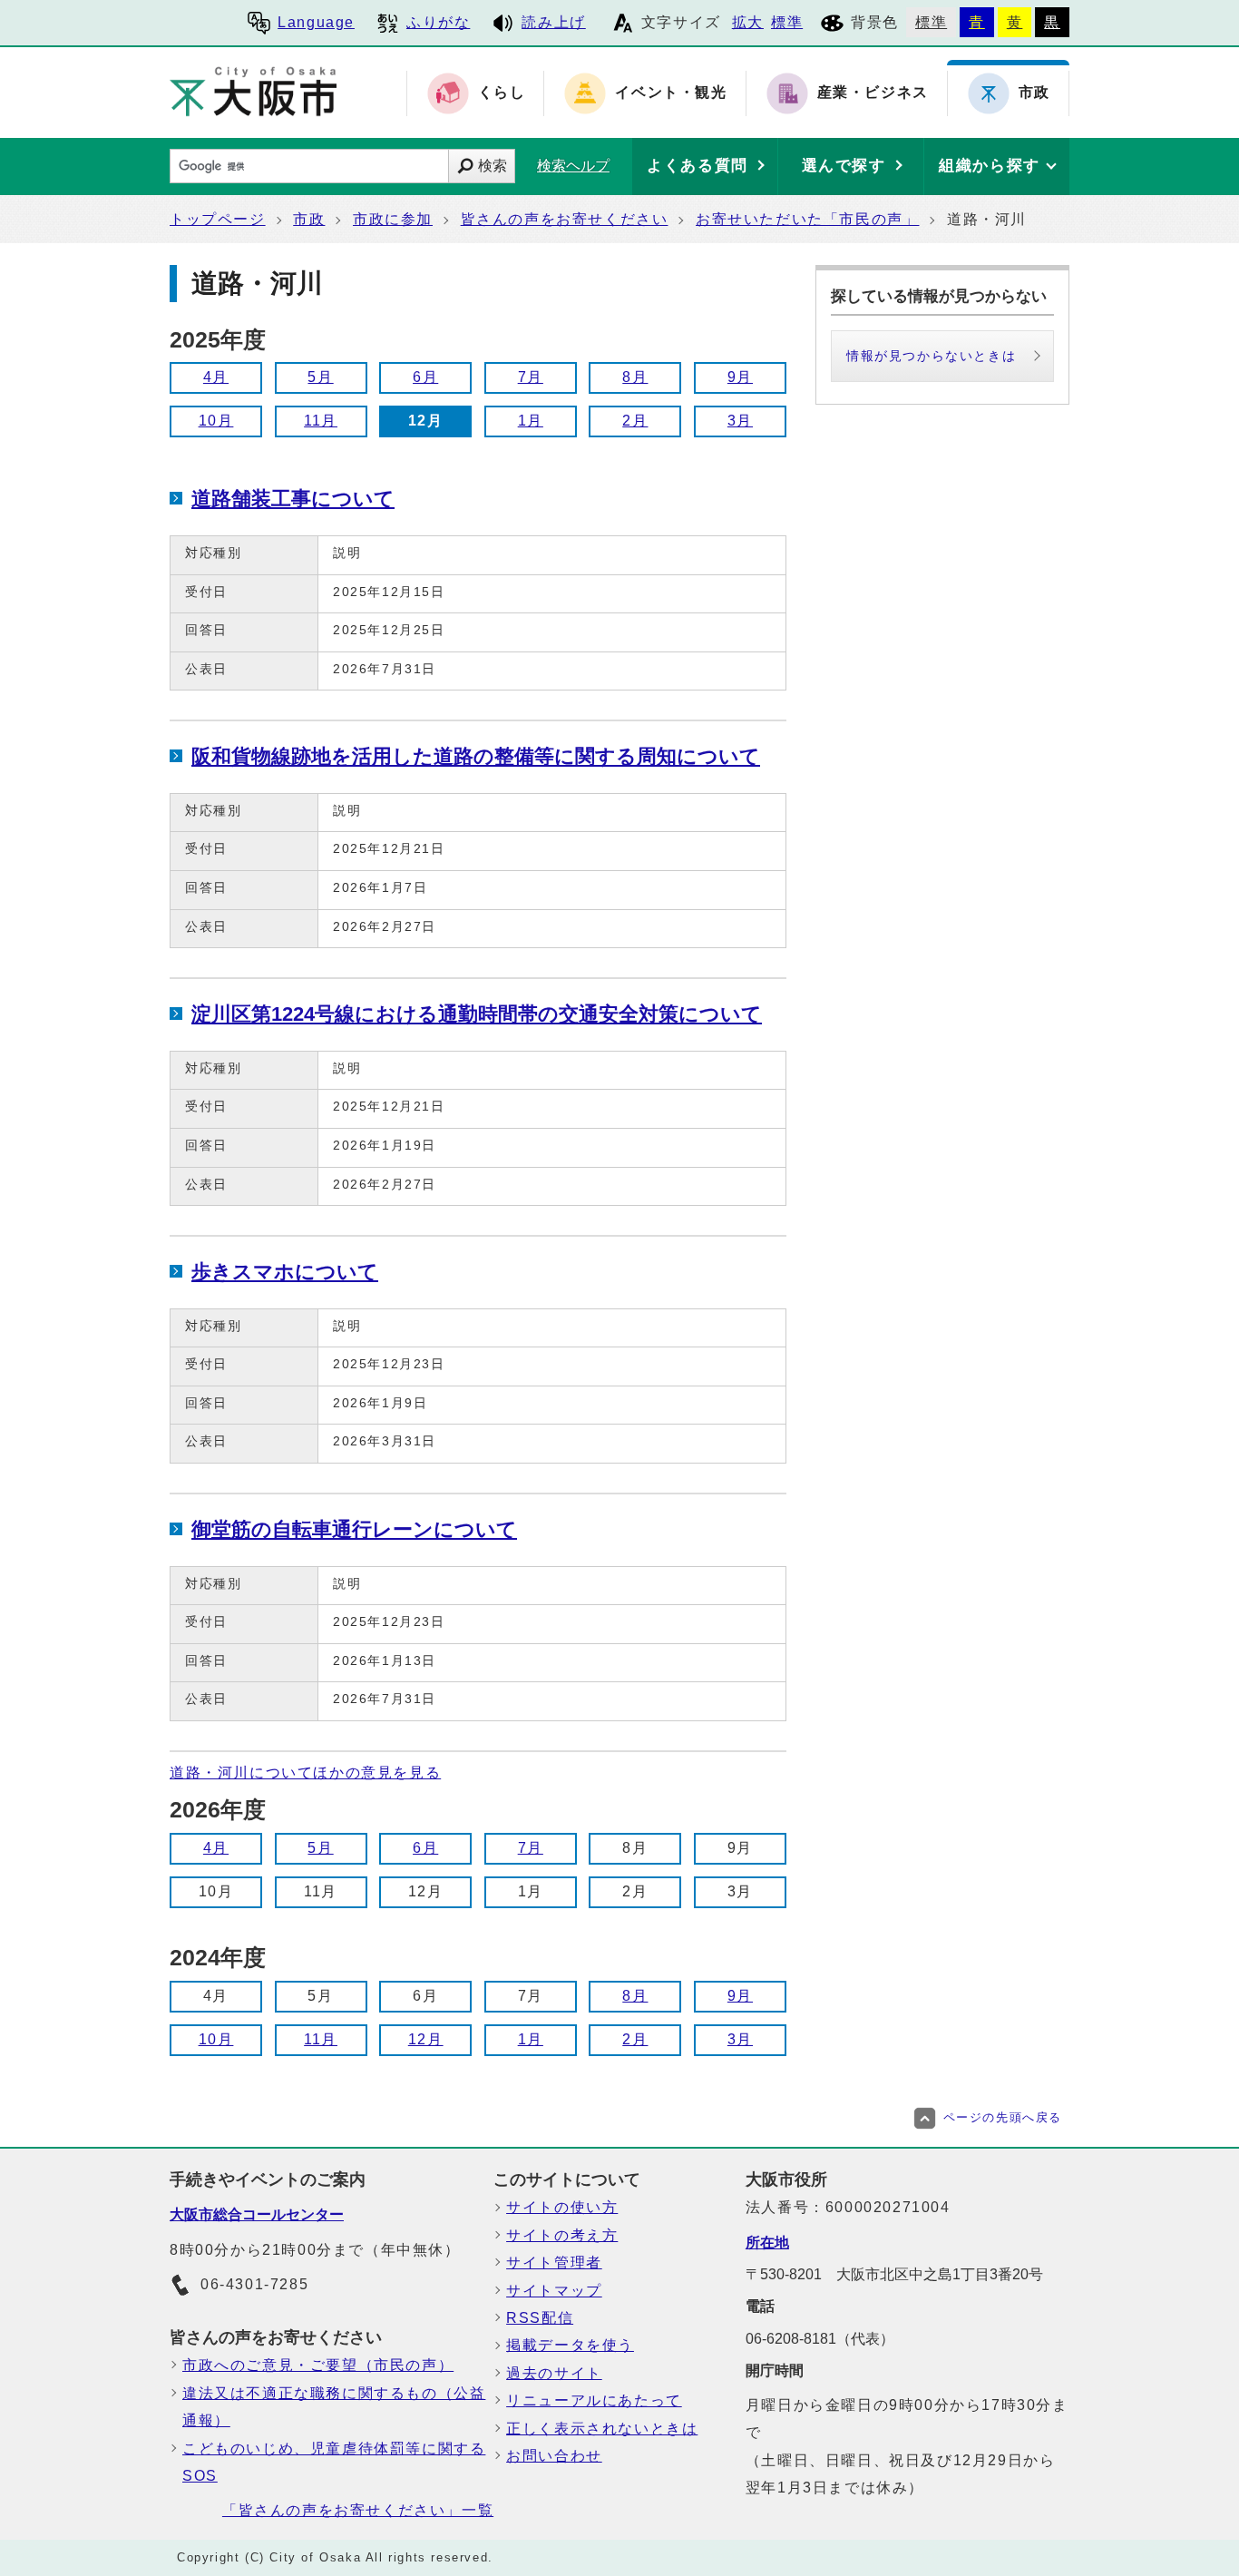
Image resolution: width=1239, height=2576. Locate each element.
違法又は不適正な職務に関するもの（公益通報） (334, 2407)
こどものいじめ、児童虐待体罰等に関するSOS (334, 2462)
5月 (320, 377)
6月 (425, 377)
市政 (309, 219)
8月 (635, 377)
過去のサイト (554, 2373)
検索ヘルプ (573, 166)
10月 (216, 421)
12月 (426, 2039)
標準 (787, 22)
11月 (321, 421)
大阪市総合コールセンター (257, 2214)
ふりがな (438, 22)
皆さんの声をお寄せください (565, 219)
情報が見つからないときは (931, 356)
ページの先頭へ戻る (1003, 2117)
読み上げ (553, 22)
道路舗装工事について (293, 499)
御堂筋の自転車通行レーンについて (354, 1529)
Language (316, 22)
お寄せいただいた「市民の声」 (807, 219)
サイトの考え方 (562, 2235)
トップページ (218, 219)
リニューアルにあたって (594, 2400)
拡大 (748, 22)
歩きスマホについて (285, 1272)
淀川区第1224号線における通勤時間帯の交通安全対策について (477, 1014)
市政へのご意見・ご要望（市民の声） (318, 2365)
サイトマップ (554, 2291)
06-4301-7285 (254, 2284)
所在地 (767, 2243)
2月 (635, 421)
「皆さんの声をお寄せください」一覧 (358, 2510)
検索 (493, 166)
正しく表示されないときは (602, 2429)
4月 (216, 377)
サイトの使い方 (562, 2207)
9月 (740, 377)
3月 (740, 421)
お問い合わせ (554, 2456)
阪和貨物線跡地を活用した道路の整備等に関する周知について (476, 756)
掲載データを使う (570, 2345)
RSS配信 (540, 2318)
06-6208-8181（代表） (820, 2339)
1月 (531, 421)
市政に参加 (393, 219)
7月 (531, 377)
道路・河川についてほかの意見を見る (305, 1773)
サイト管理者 (554, 2263)
